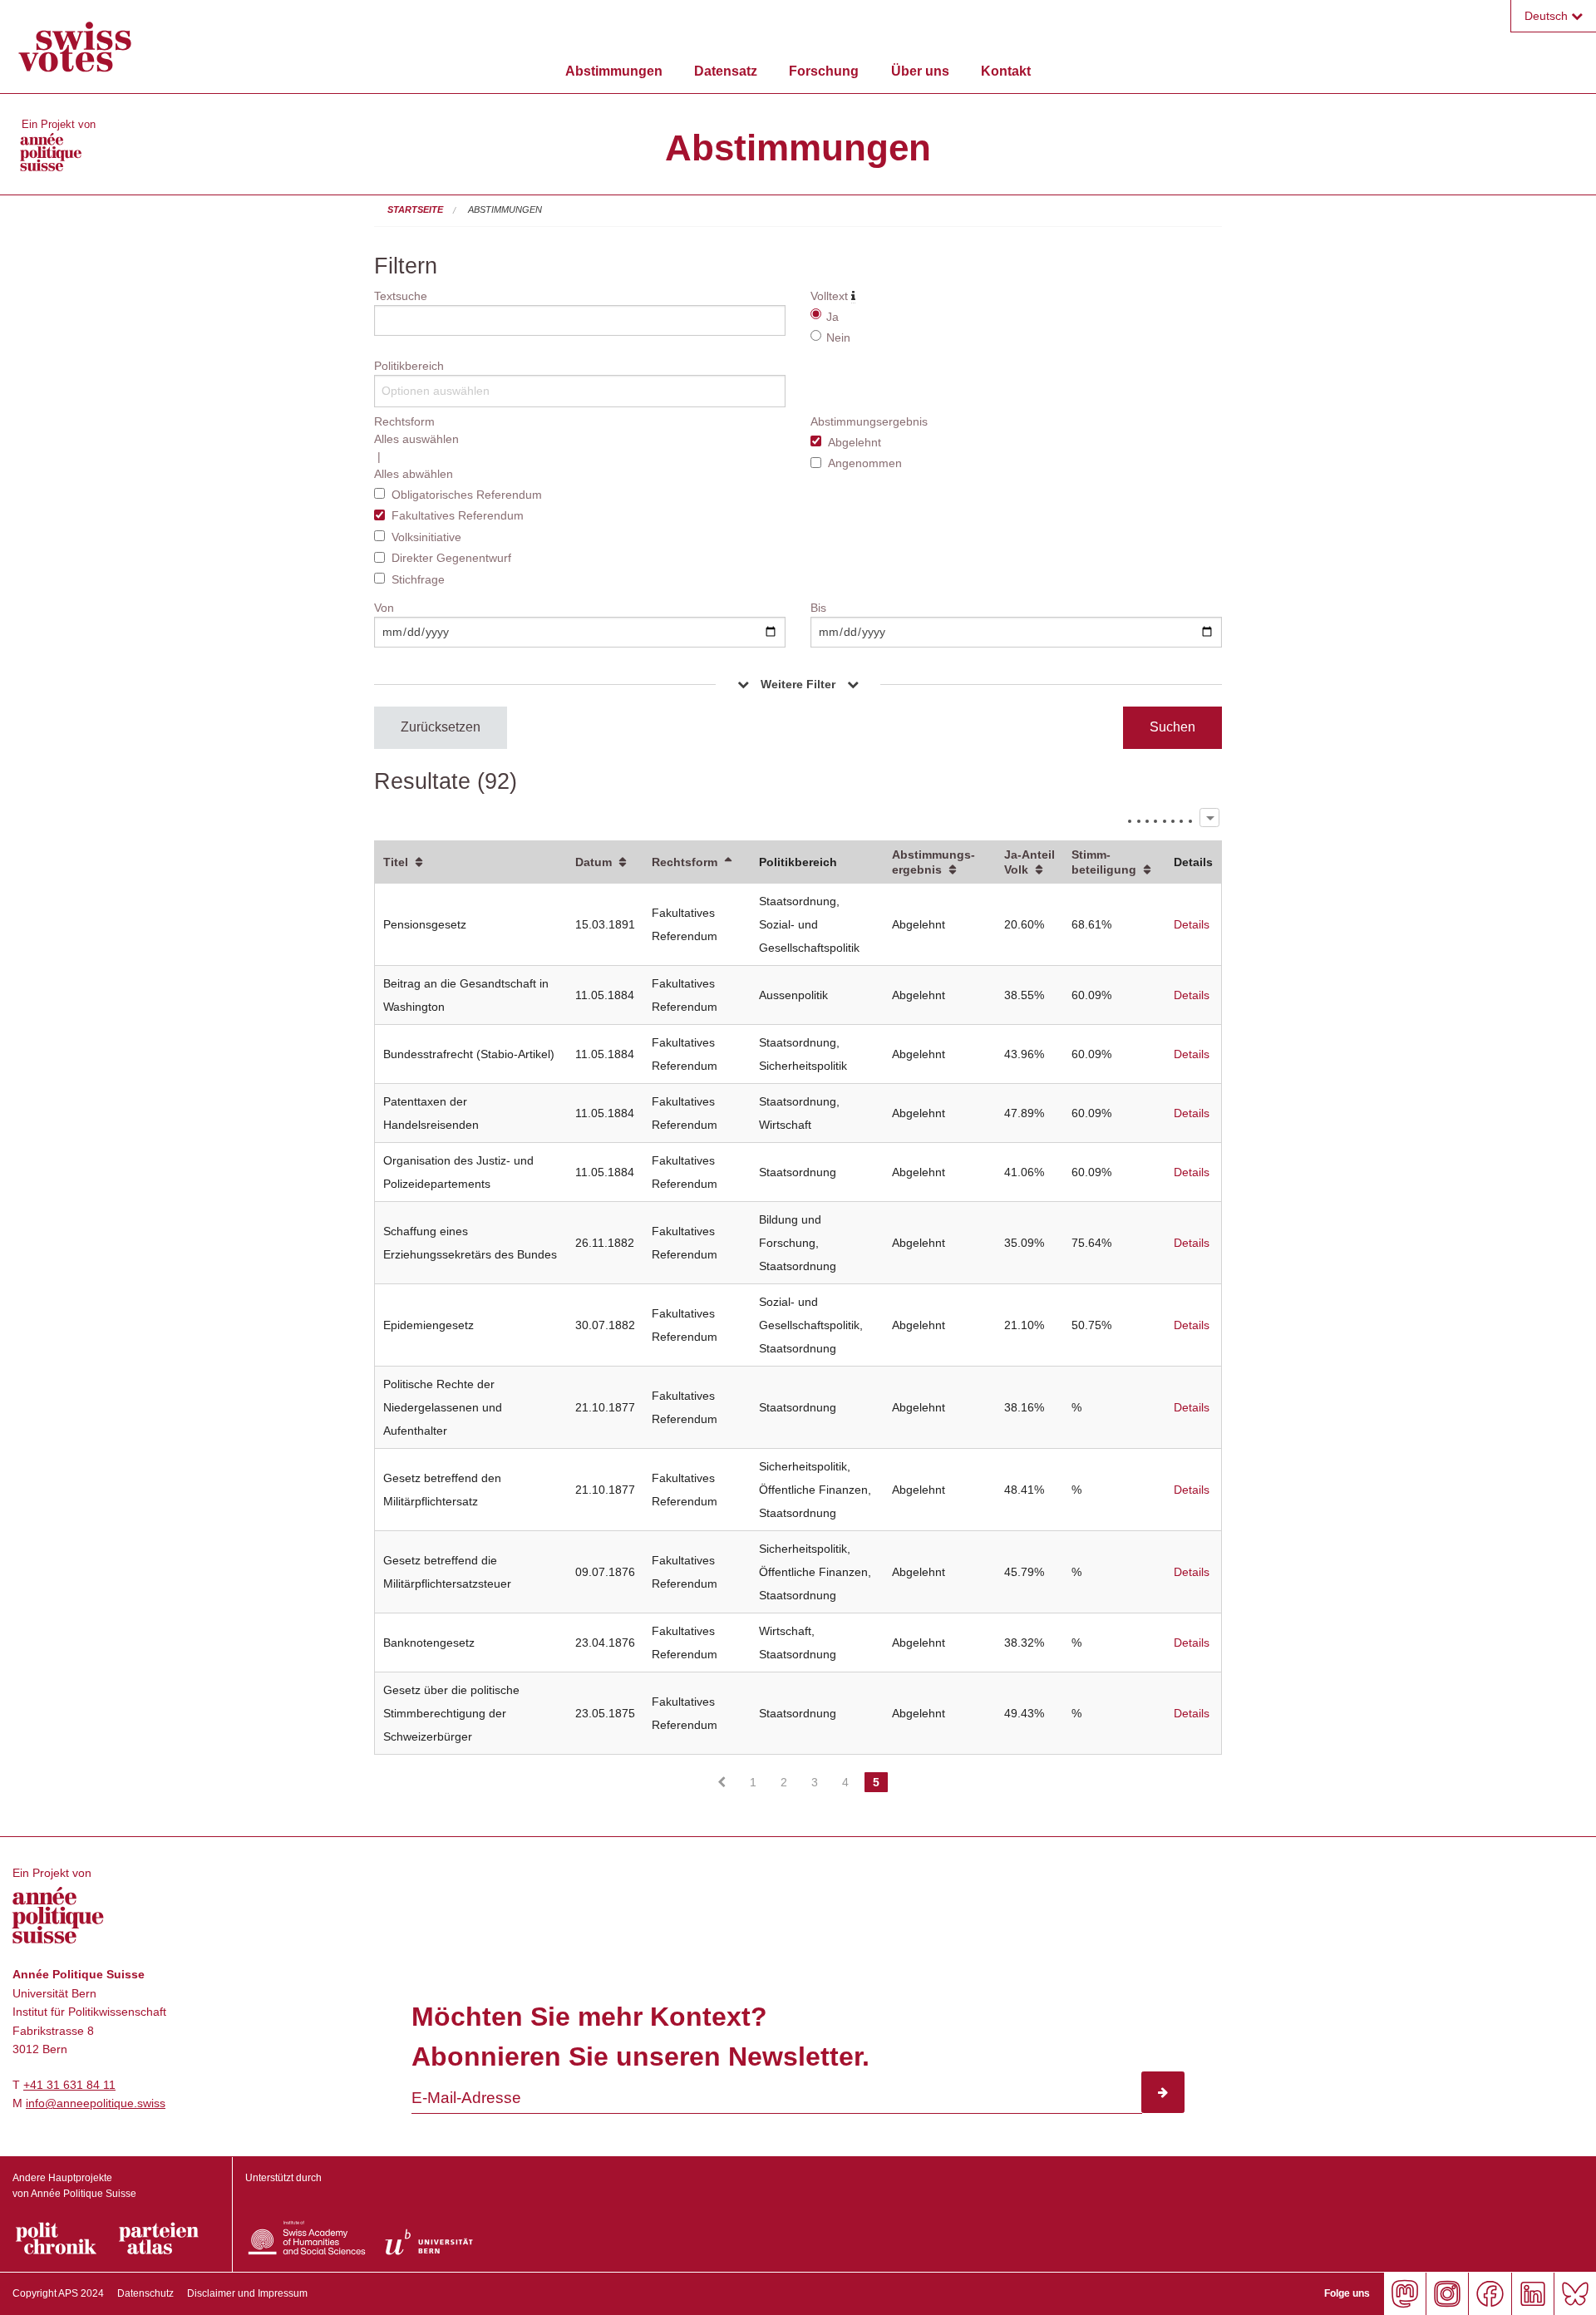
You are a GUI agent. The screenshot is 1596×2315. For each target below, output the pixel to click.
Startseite (415, 209)
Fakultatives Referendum (458, 515)
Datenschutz (145, 2293)
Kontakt (1006, 71)
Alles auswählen (416, 439)
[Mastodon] (1404, 2294)
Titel (396, 862)
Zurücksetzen (441, 727)
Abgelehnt (855, 442)
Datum (594, 862)
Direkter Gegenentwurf (451, 558)
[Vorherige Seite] (722, 1782)
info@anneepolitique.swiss (96, 2103)
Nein (838, 337)
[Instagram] (1447, 2294)
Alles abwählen (414, 474)
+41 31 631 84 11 (69, 2085)
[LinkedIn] (1532, 2294)
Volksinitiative (426, 537)
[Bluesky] (1575, 2294)
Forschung (824, 71)
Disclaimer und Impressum (247, 2293)
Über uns (920, 71)
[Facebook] (1489, 2294)
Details (1192, 924)
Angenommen (865, 463)
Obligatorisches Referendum (467, 495)
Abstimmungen (614, 71)
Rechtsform (685, 862)
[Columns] (1209, 818)
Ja (832, 317)
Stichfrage (418, 579)
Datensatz (726, 71)
